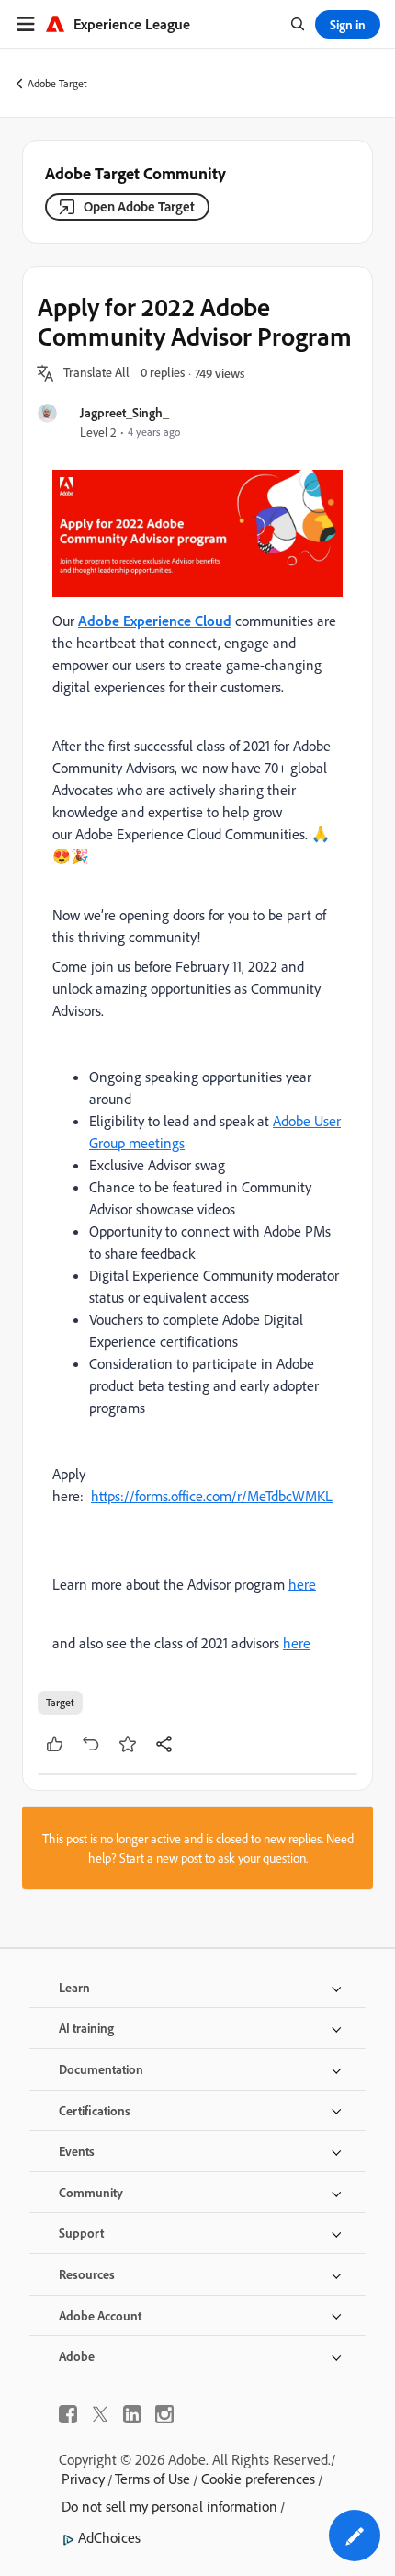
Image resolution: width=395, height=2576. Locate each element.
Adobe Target (57, 83)
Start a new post (161, 1858)
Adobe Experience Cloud (155, 621)
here (302, 1584)
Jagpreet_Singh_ (124, 412)
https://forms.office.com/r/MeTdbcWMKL (212, 1496)
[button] (96, 373)
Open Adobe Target (139, 206)
